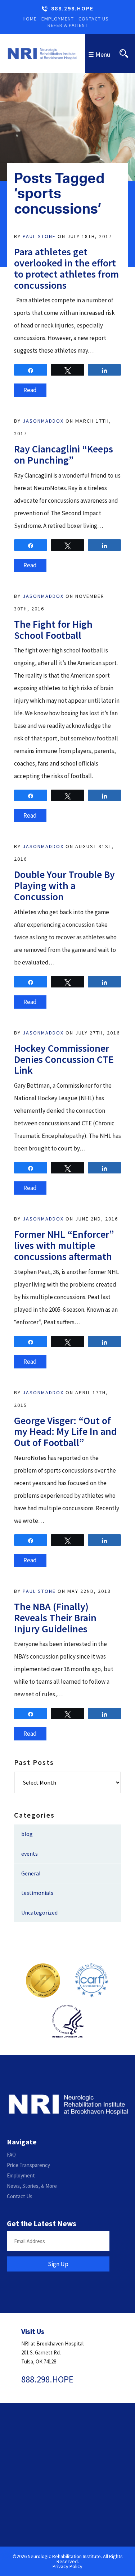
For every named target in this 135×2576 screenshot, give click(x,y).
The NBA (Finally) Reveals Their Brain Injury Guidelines (55, 1618)
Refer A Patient (68, 25)
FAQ (11, 2155)
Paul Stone (39, 236)
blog (27, 1834)
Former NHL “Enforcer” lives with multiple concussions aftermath (64, 1245)
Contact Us (94, 19)
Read (30, 390)
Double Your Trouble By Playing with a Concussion (64, 885)
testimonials (37, 1893)
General (31, 1873)
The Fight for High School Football (53, 630)
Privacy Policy (67, 2566)
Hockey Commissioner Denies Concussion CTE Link (64, 1059)
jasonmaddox (43, 421)
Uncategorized (39, 1912)
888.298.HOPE (72, 9)
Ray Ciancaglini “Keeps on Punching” (64, 454)
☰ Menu (99, 54)
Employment (58, 19)
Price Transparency (28, 2165)
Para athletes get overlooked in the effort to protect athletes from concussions (66, 268)
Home (30, 19)
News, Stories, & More (32, 2186)
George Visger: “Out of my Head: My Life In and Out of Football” (65, 1432)
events (30, 1854)
